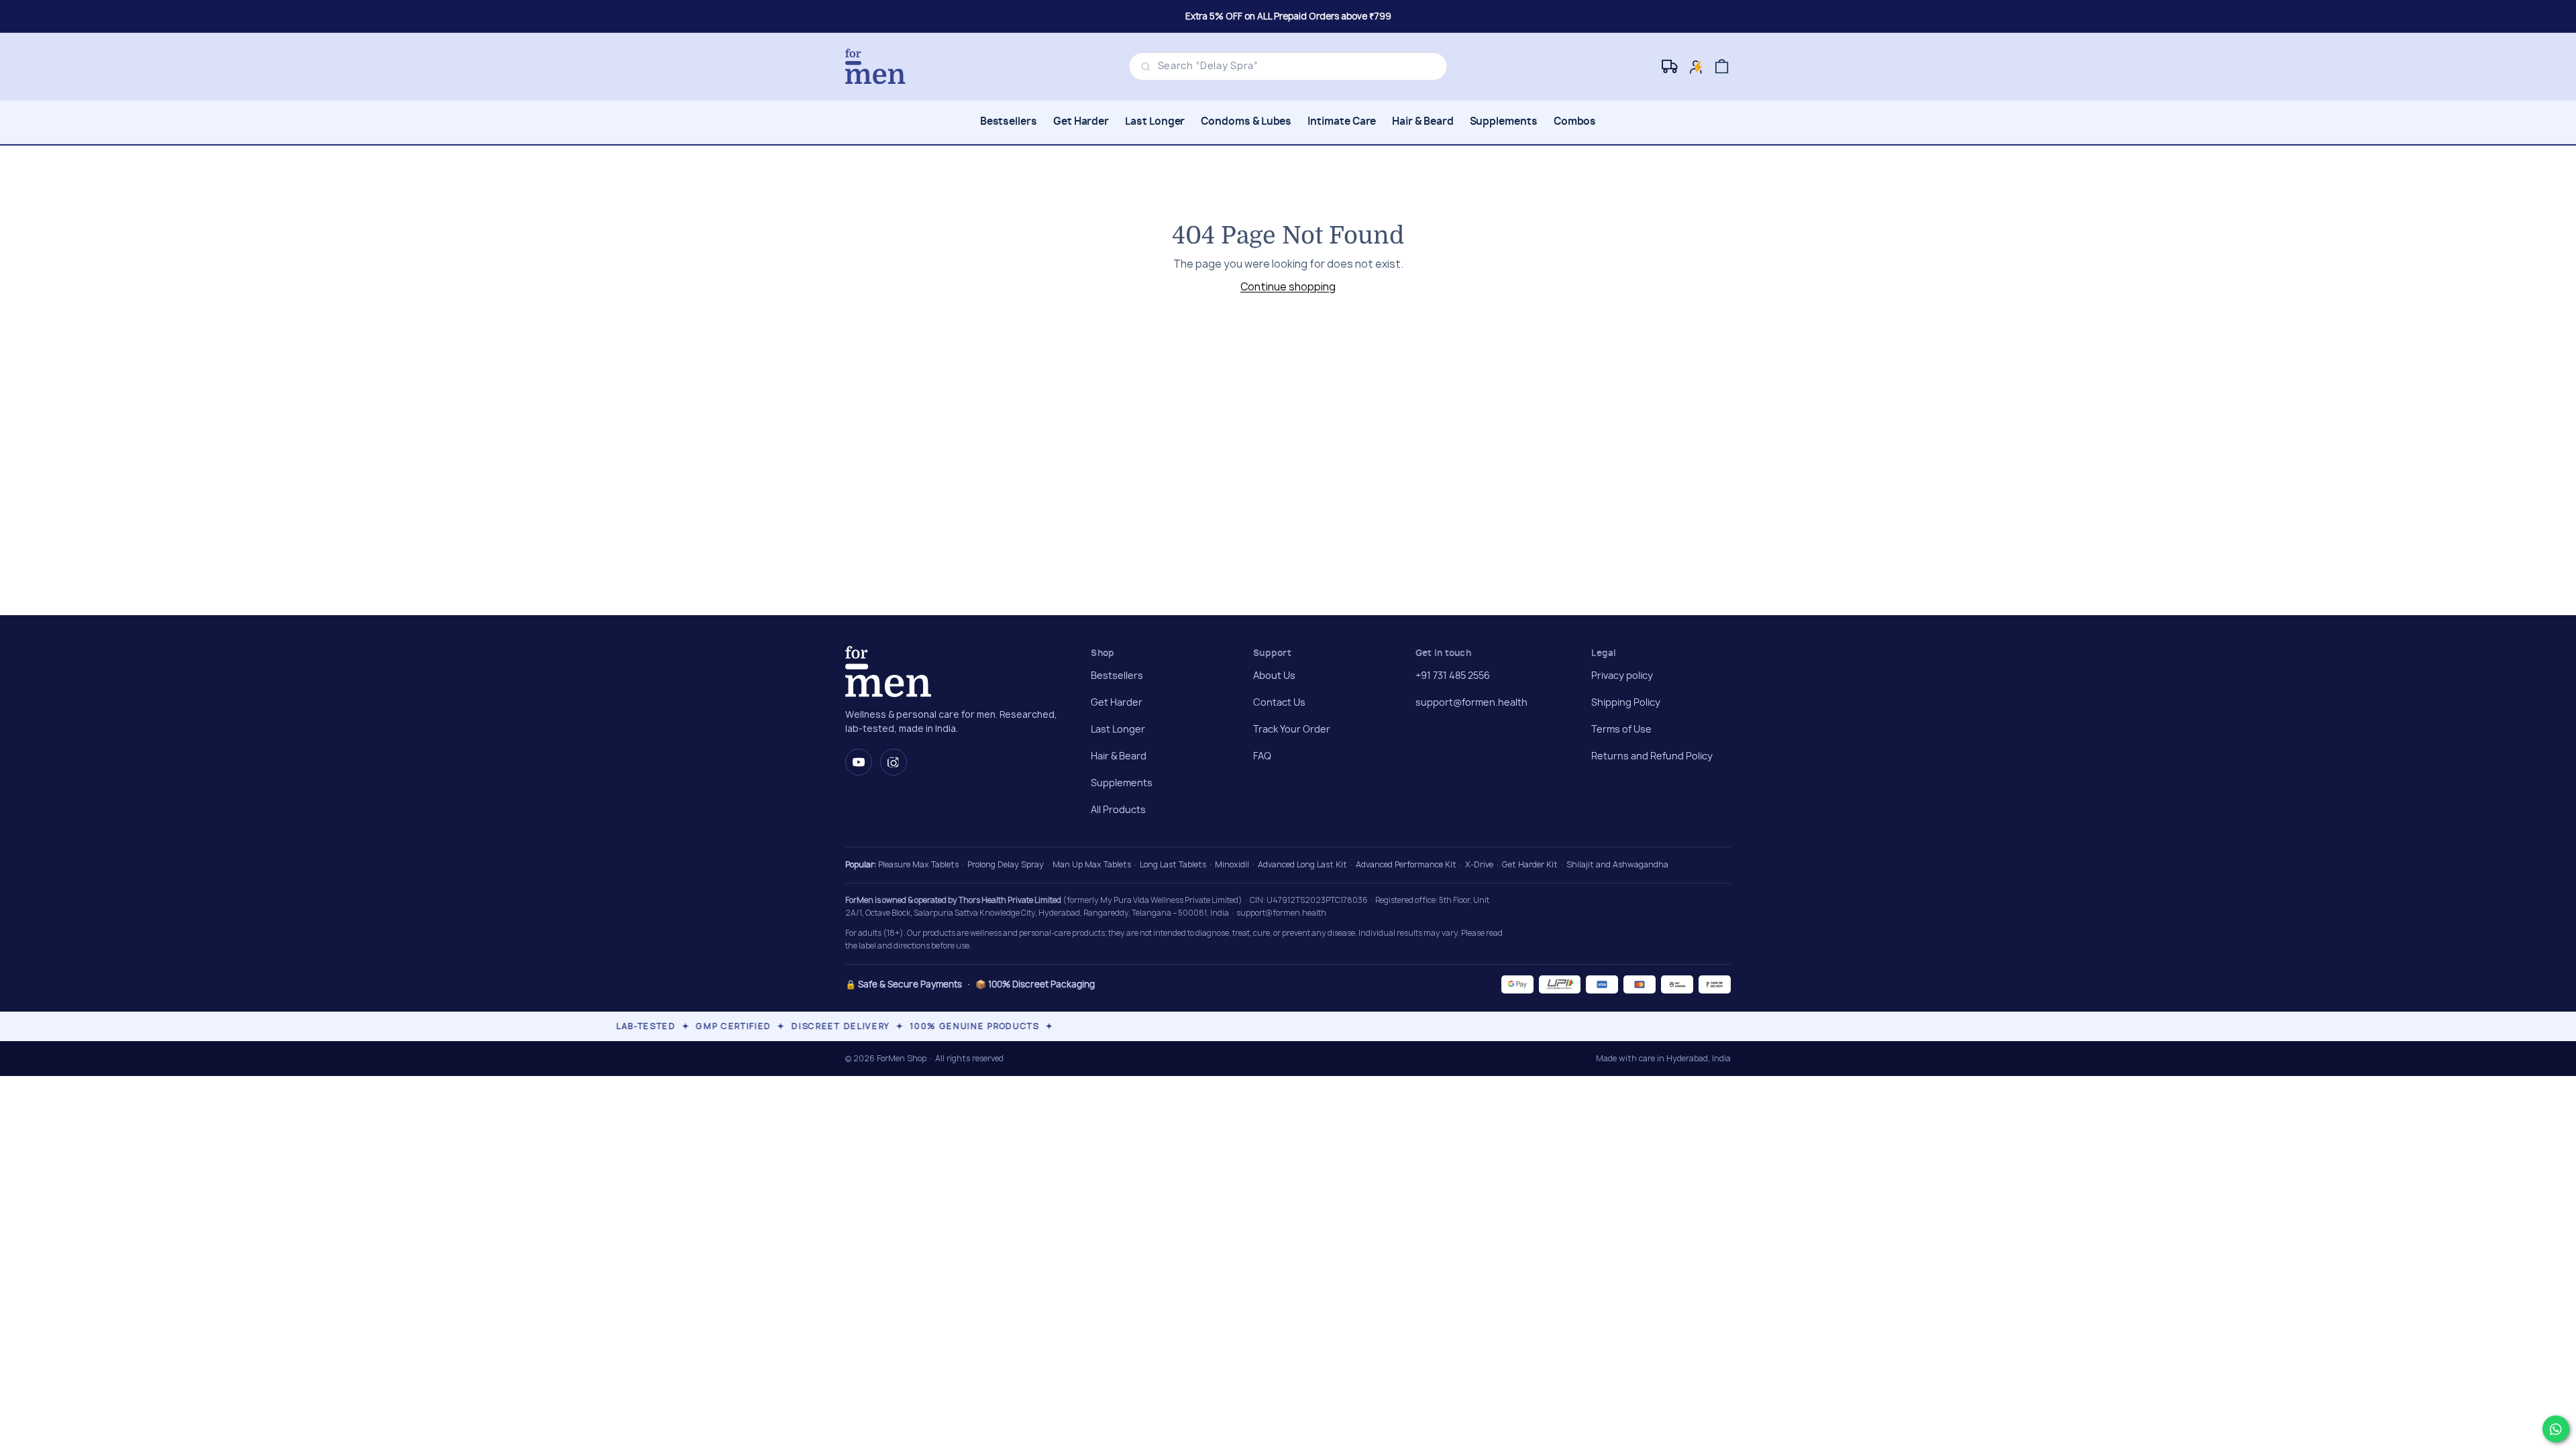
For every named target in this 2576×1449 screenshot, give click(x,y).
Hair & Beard (1423, 122)
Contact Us (1279, 703)
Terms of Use (1621, 730)
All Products (1118, 810)
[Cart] (1722, 67)
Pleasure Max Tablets (918, 864)
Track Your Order (1292, 730)
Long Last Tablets (1173, 864)
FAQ (1262, 757)
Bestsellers (1009, 122)
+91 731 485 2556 (1453, 676)
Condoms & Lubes (1246, 122)
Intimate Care (1342, 122)
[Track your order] (1671, 67)
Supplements (1504, 122)
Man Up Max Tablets (1092, 864)
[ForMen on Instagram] (894, 762)
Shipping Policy (1626, 703)
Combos (1575, 122)
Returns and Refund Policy (1652, 757)
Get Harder (1081, 122)
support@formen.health (1471, 703)
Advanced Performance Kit (1406, 864)
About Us (1274, 676)
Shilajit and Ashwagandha (1617, 864)
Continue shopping (1288, 287)
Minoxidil (1232, 864)
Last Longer (1155, 122)
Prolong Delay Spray (1006, 864)
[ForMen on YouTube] (859, 762)
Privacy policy (1622, 676)
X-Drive (1479, 864)
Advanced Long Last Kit (1302, 864)
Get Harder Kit (1530, 864)
